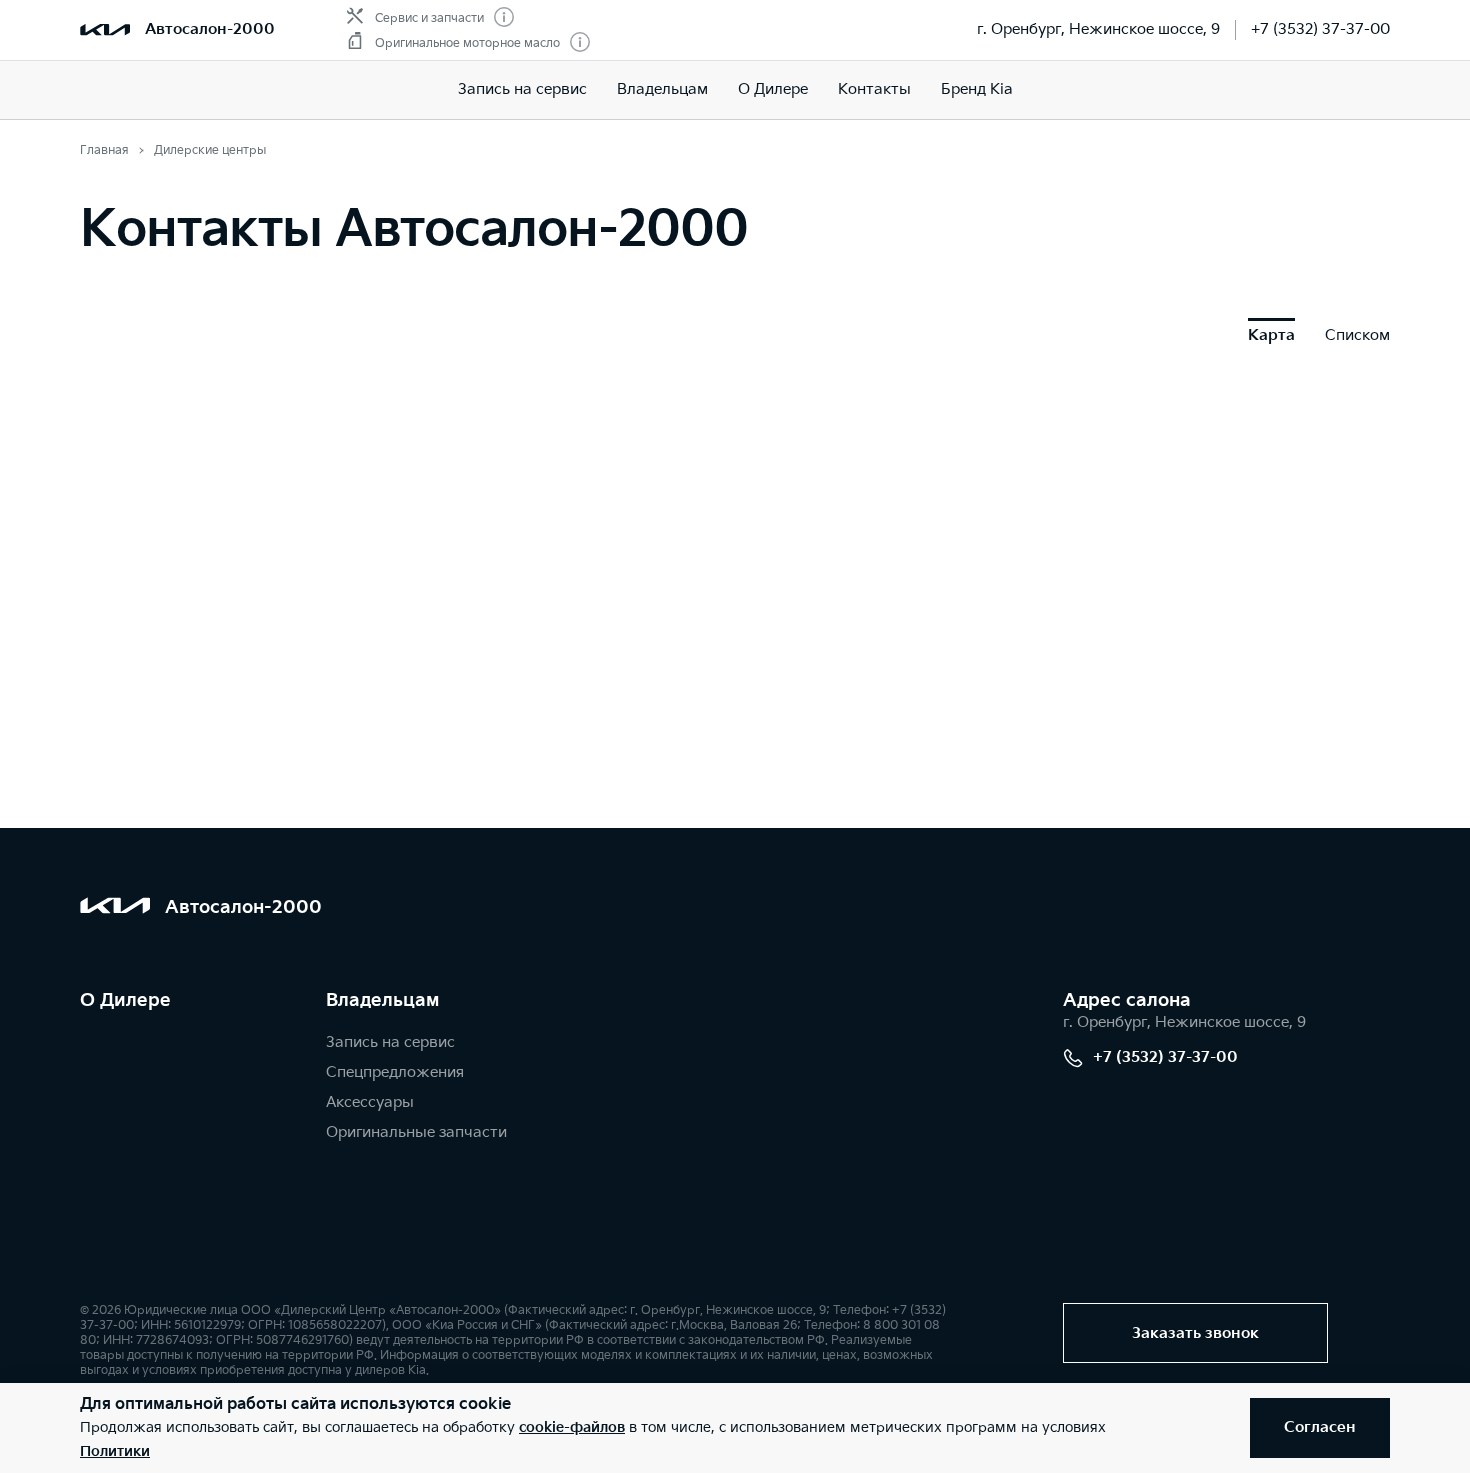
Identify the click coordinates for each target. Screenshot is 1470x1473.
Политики (115, 1451)
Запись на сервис (522, 89)
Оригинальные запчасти (416, 1132)
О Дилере (773, 89)
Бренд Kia (977, 89)
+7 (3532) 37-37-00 (1320, 29)
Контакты (874, 89)
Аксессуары (370, 1102)
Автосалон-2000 (210, 29)
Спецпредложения (395, 1072)
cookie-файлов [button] (572, 1427)
